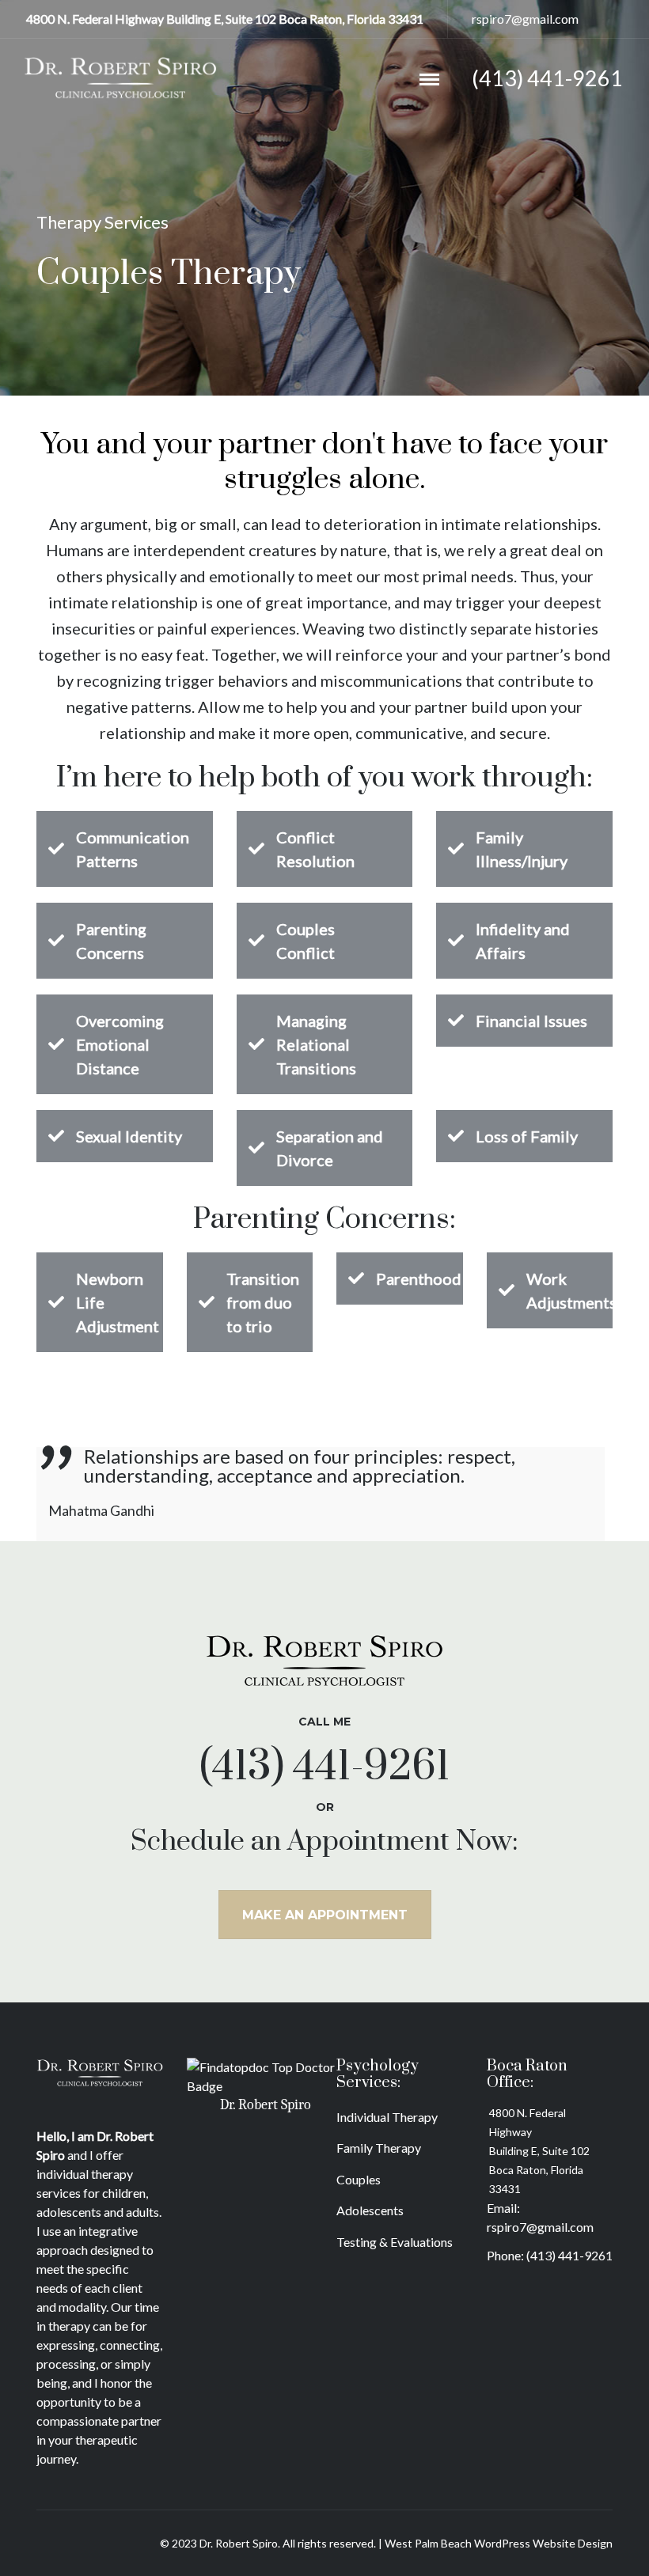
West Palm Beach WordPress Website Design (499, 2543)
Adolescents (370, 2210)
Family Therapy (379, 2148)
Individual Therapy (387, 2117)
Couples (359, 2179)
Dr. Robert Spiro (266, 2105)
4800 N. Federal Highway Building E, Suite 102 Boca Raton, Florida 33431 (539, 2151)
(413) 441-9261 (569, 2255)
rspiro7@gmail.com (525, 19)
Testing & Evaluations (395, 2242)
